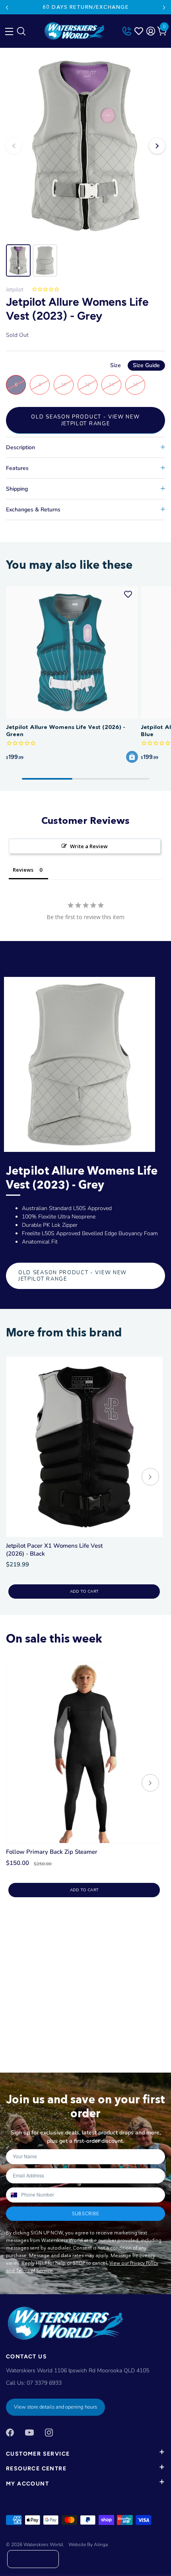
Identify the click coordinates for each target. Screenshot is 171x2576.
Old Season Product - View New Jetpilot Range (85, 420)
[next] (150, 1478)
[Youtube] (29, 2432)
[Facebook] (10, 2432)
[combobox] (13, 2195)
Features (17, 468)
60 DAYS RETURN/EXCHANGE (85, 7)
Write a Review (89, 846)
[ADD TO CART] (132, 757)
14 (111, 385)
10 (64, 385)
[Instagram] (49, 2432)
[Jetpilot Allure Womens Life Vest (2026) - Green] (72, 652)
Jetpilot (15, 290)
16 (135, 385)
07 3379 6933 (44, 2383)
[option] (85, 146)
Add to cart (84, 1592)
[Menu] (8, 29)
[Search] (21, 33)
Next (164, 8)
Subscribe (85, 2213)
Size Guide (146, 365)
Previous (7, 8)
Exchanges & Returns (33, 510)
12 (87, 385)
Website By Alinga (88, 2545)
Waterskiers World (43, 2545)
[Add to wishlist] (128, 594)
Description (20, 447)
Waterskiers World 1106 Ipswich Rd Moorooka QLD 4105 (78, 2371)
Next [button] (157, 146)
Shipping (17, 489)
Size (135, 365)
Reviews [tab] (23, 870)
